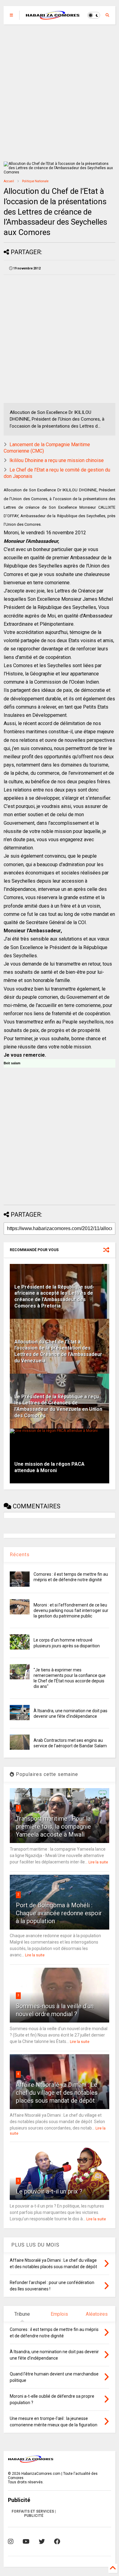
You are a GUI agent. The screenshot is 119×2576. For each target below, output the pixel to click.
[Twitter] (42, 2542)
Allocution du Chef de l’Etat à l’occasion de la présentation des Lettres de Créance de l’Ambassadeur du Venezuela (58, 1351)
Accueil (9, 181)
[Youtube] (26, 2542)
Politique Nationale (35, 181)
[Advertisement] (60, 93)
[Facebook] (57, 2542)
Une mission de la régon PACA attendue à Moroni (49, 1467)
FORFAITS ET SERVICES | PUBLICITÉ (34, 2514)
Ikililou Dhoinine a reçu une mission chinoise (57, 460)
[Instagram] (11, 2542)
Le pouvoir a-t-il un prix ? (49, 2191)
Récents (20, 1555)
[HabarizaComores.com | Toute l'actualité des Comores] (53, 17)
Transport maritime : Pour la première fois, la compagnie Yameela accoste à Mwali (53, 1827)
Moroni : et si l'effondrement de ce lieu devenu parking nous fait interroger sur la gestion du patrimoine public (71, 1610)
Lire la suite (98, 1862)
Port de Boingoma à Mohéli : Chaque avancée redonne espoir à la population (59, 1913)
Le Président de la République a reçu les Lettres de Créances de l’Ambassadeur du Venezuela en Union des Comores (58, 1406)
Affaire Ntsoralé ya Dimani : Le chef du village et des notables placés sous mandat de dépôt (57, 2093)
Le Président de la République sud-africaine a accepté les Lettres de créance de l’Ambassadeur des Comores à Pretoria (54, 1296)
